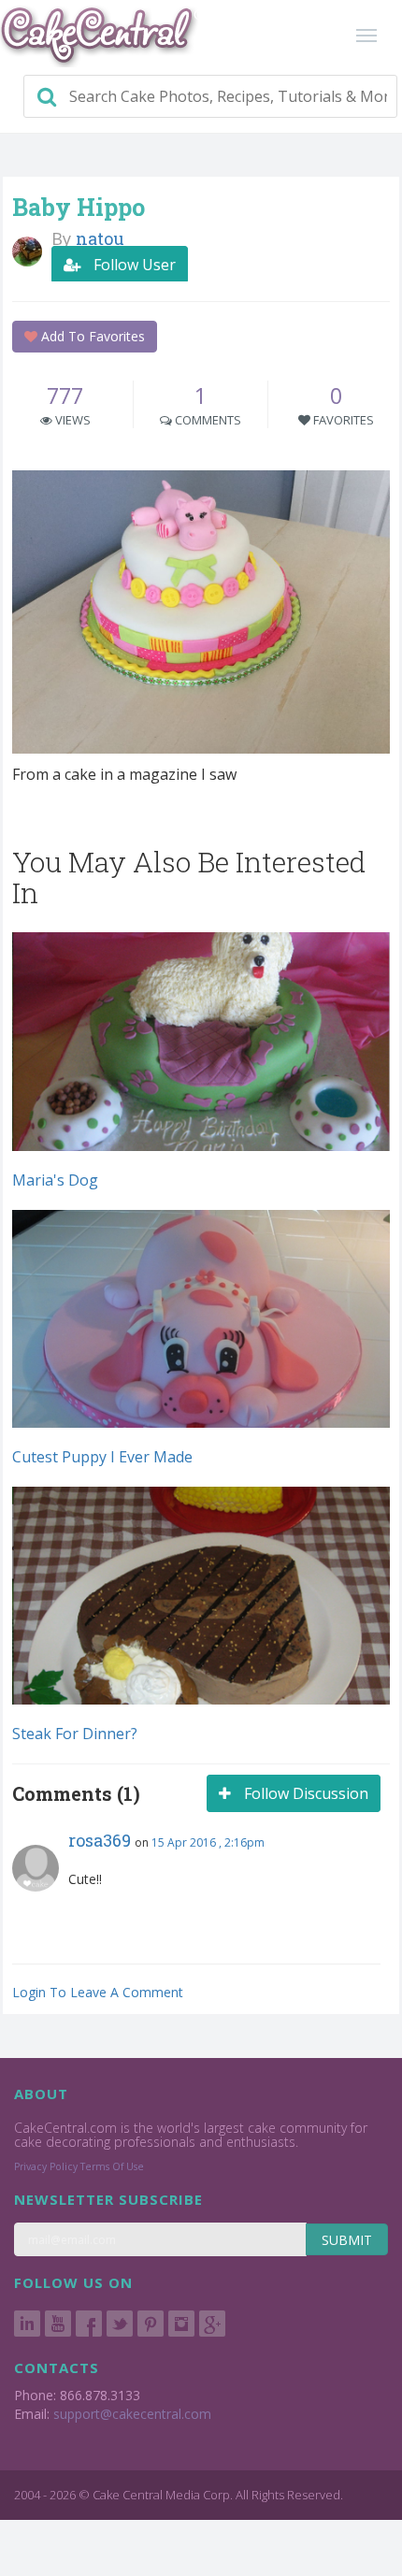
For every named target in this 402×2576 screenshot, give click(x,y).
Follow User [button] (133, 265)
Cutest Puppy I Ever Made (102, 1457)
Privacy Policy (46, 2166)
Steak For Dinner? (75, 1734)
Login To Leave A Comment (98, 1992)
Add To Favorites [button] (91, 336)
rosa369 (100, 1840)
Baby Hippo (79, 207)
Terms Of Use (112, 2166)
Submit (347, 2240)
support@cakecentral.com (132, 2414)
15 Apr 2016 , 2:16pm (208, 1842)
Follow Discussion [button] (304, 1793)
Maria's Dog (55, 1180)
